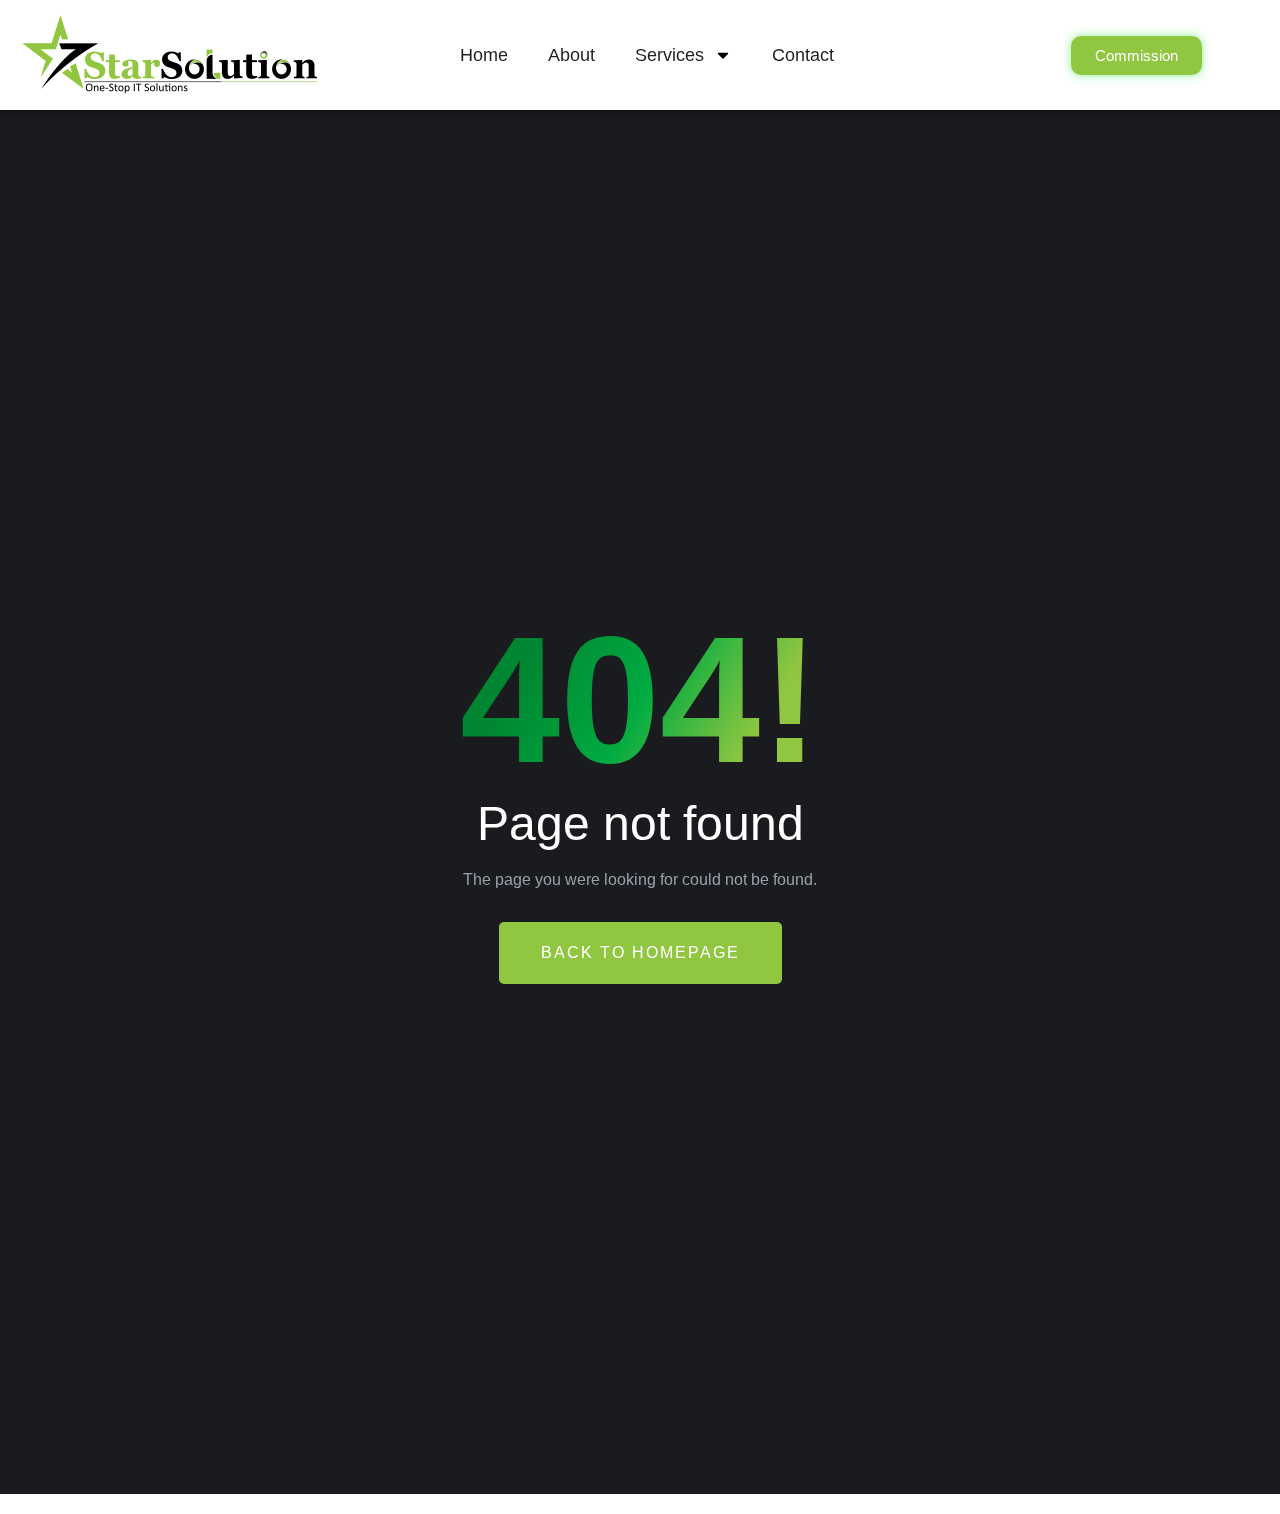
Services (669, 55)
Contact (803, 55)
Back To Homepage (640, 952)
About (571, 55)
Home (484, 55)
